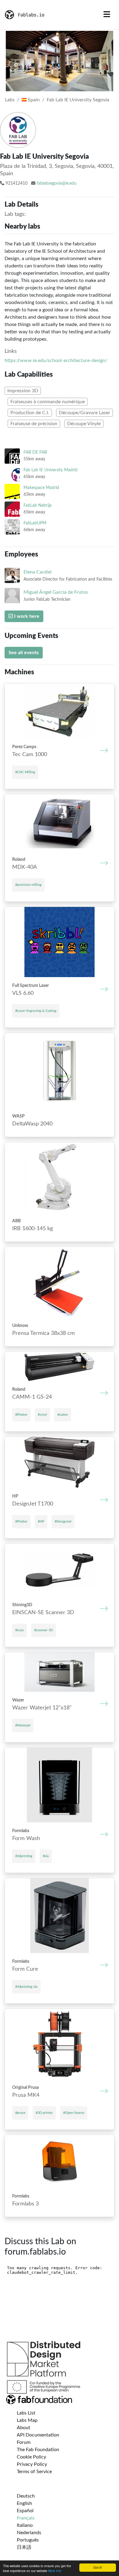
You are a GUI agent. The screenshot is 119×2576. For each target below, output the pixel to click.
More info (55, 2571)
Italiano (25, 2525)
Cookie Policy (31, 2457)
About (23, 2428)
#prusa (20, 2113)
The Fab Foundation (38, 2450)
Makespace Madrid (41, 488)
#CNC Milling (25, 772)
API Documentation (38, 2435)
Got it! (98, 2567)
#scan (20, 1630)
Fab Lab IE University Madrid (50, 470)
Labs (10, 100)
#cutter (63, 1415)
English (24, 2503)
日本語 (24, 2547)
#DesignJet (63, 1522)
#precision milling (28, 885)
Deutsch (26, 2496)
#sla (46, 1856)
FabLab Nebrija (38, 505)
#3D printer (44, 2113)
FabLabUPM (35, 523)
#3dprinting (24, 1856)
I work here (26, 616)
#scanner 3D (43, 1630)
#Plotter (21, 1415)
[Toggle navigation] (107, 15)
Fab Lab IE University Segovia (78, 100)
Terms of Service (34, 2472)
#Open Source (74, 2113)
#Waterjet (23, 1725)
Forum (24, 2442)
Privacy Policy (32, 2464)
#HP (41, 1522)
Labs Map (27, 2420)
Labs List (26, 2413)
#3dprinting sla (26, 1987)
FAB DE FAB (35, 452)
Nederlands (29, 2533)
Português (28, 2540)
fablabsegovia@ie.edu (57, 183)
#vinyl (42, 1415)
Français (26, 2518)
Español (25, 2511)
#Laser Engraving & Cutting (36, 1011)
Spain (33, 100)
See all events (24, 653)
